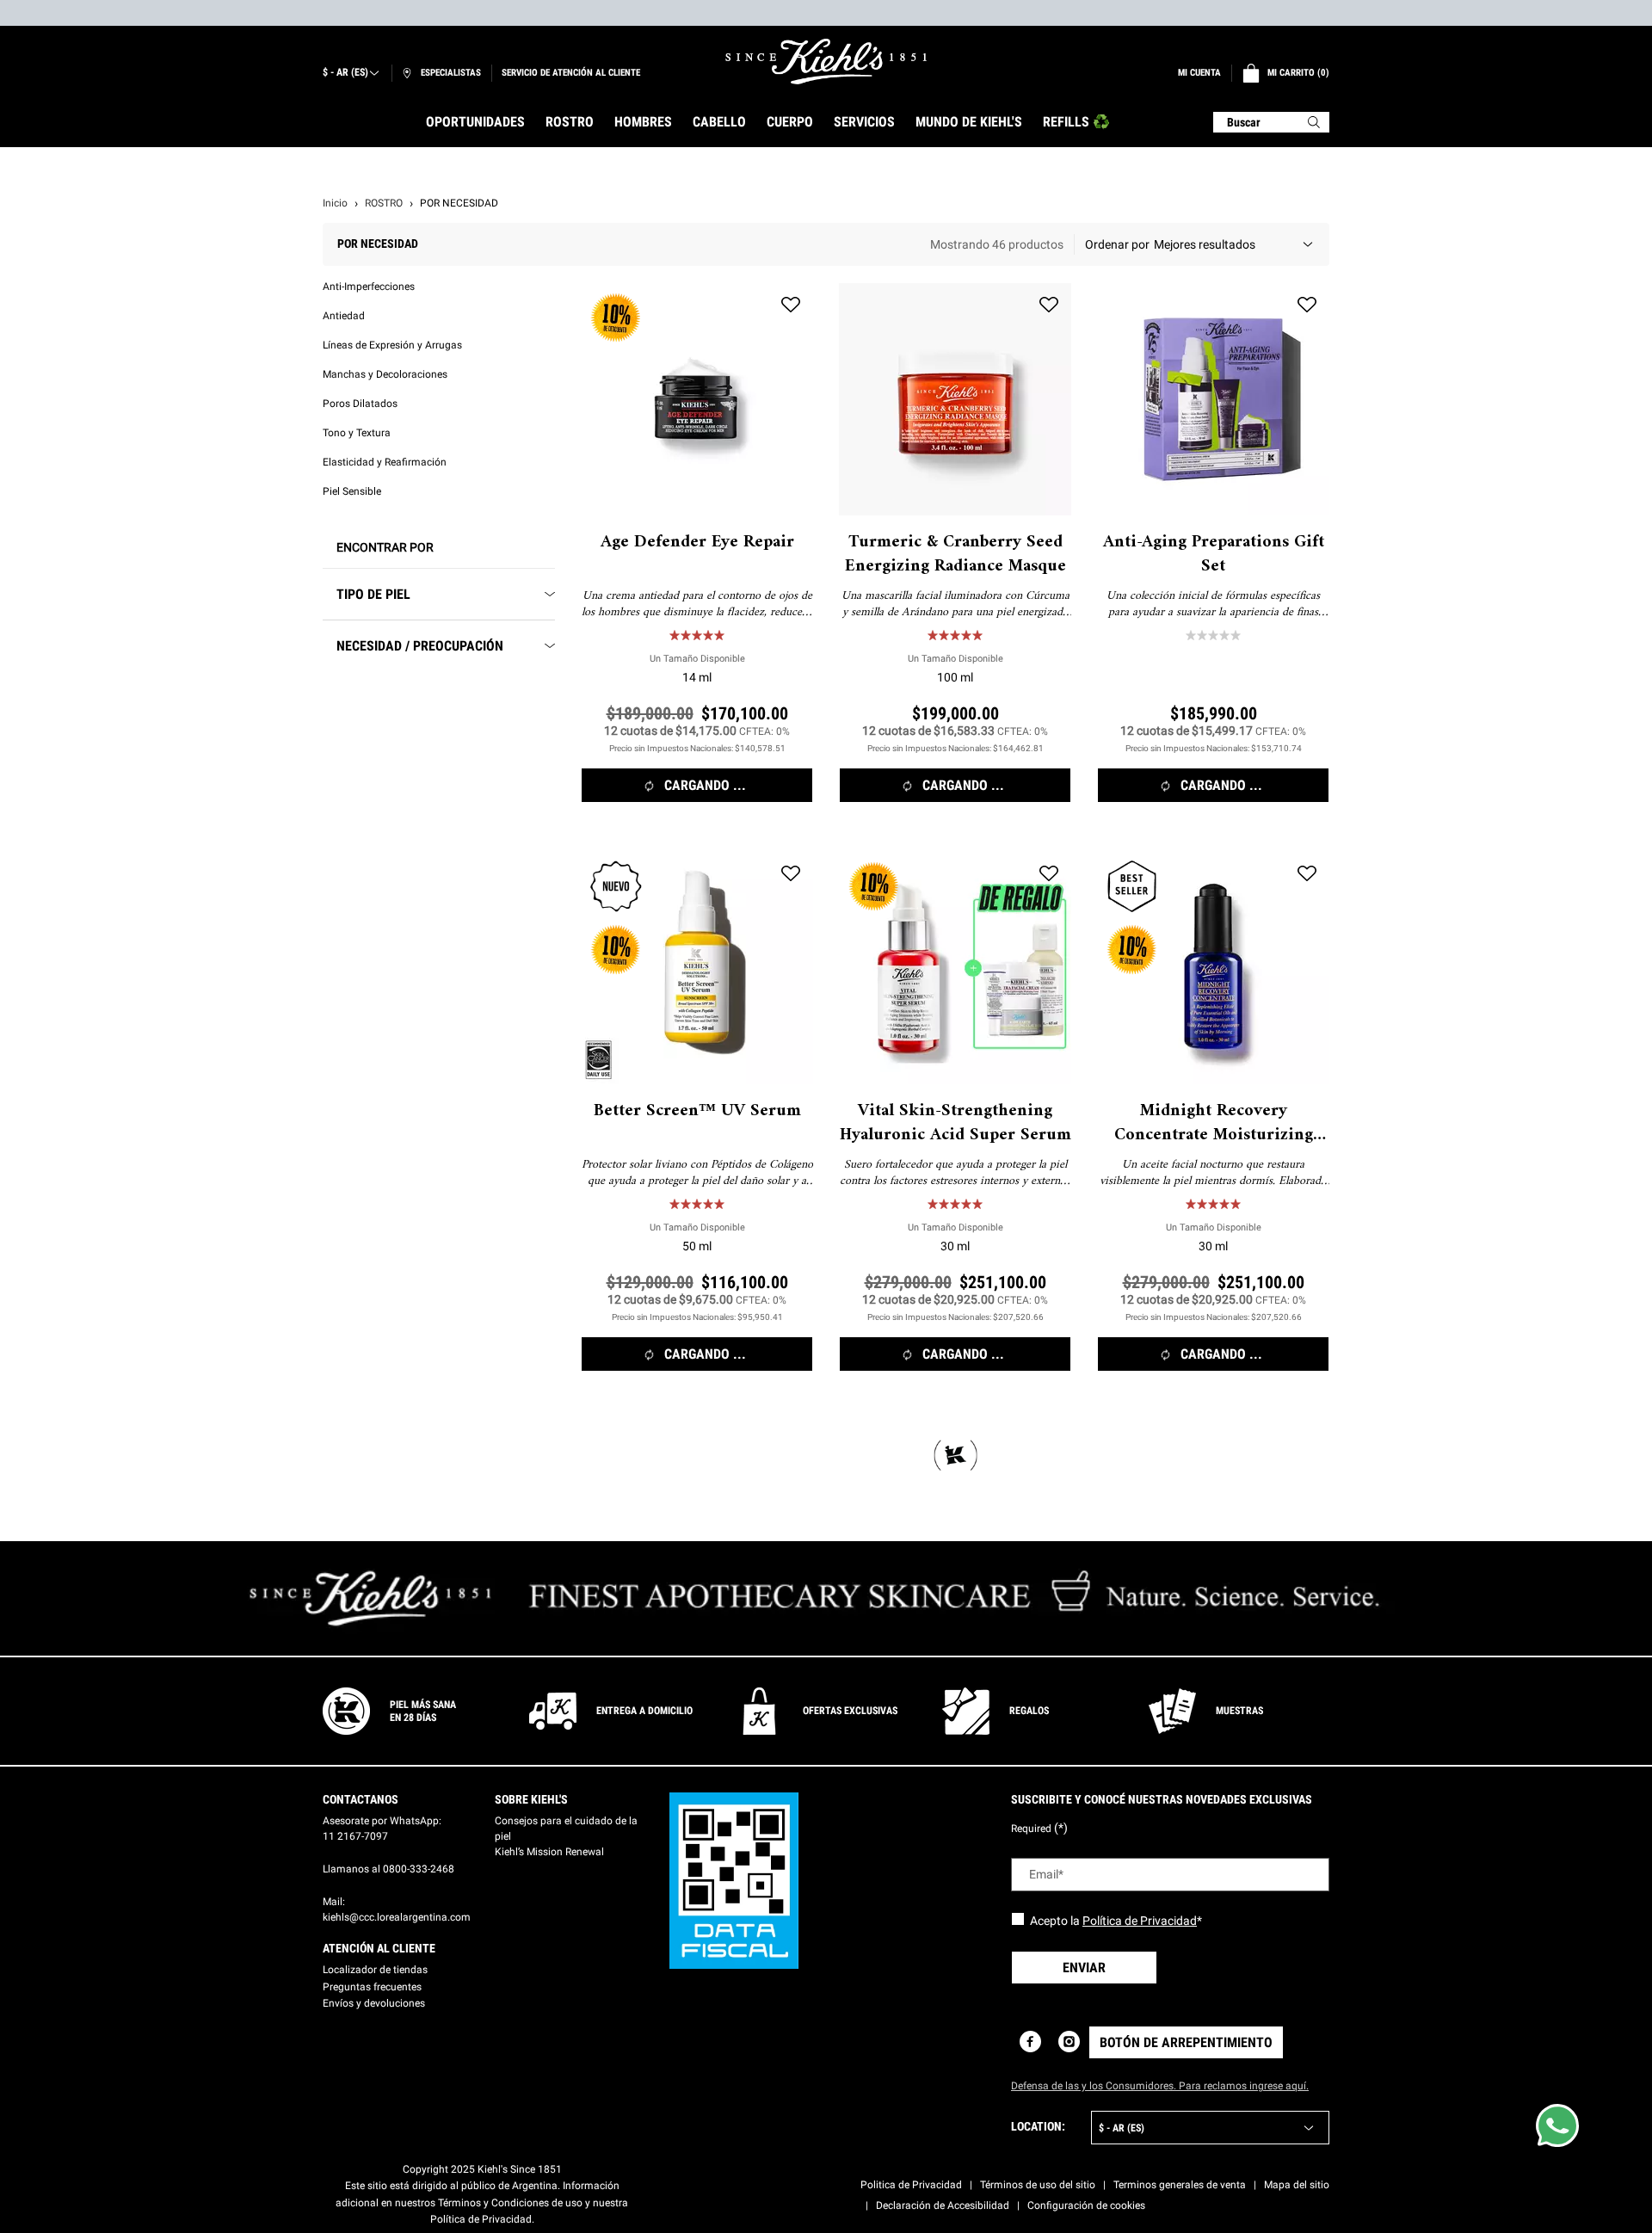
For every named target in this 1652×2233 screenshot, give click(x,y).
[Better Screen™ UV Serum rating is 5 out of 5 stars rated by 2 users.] (697, 1204)
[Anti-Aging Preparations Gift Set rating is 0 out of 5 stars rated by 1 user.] (1213, 635)
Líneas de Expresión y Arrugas (392, 345)
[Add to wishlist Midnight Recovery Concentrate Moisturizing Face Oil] (1307, 874)
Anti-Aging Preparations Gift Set (1214, 555)
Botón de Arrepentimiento (1186, 2042)
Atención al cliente (379, 1948)
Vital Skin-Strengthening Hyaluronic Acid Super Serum (955, 1124)
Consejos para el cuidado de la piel (566, 1829)
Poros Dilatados (360, 404)
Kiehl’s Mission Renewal (549, 1852)
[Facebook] (1030, 2042)
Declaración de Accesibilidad (943, 2205)
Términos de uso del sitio (1038, 2185)
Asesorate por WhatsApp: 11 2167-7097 (382, 1829)
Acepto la (1116, 1921)
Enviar (1084, 1968)
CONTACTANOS (361, 1799)
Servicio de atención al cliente (571, 73)
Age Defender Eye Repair (697, 543)
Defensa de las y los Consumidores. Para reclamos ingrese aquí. (1160, 2086)
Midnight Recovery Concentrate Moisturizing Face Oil (1214, 1124)
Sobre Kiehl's (531, 1799)
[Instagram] (1069, 2042)
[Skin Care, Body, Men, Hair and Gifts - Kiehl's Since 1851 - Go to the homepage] (826, 62)
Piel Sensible (352, 491)
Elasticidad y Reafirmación (385, 462)
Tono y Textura (357, 433)
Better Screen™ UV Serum (697, 1112)
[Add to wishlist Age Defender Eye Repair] (791, 305)
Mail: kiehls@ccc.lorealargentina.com (397, 1909)
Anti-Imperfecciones (369, 287)
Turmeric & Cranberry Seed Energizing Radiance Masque (955, 555)
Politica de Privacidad (911, 2185)
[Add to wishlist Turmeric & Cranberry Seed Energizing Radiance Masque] (1049, 305)
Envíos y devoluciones (374, 2003)
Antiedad (344, 316)
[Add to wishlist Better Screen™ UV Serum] (791, 874)
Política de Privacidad (1140, 1921)
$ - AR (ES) (345, 72)
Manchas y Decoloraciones (385, 374)
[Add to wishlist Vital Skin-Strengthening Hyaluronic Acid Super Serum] (1049, 874)
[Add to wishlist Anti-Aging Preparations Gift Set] (1307, 305)
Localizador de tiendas (375, 1970)
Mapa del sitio (1297, 2185)
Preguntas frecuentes (372, 1987)
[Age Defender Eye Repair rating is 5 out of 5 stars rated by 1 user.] (697, 635)
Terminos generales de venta (1180, 2185)
